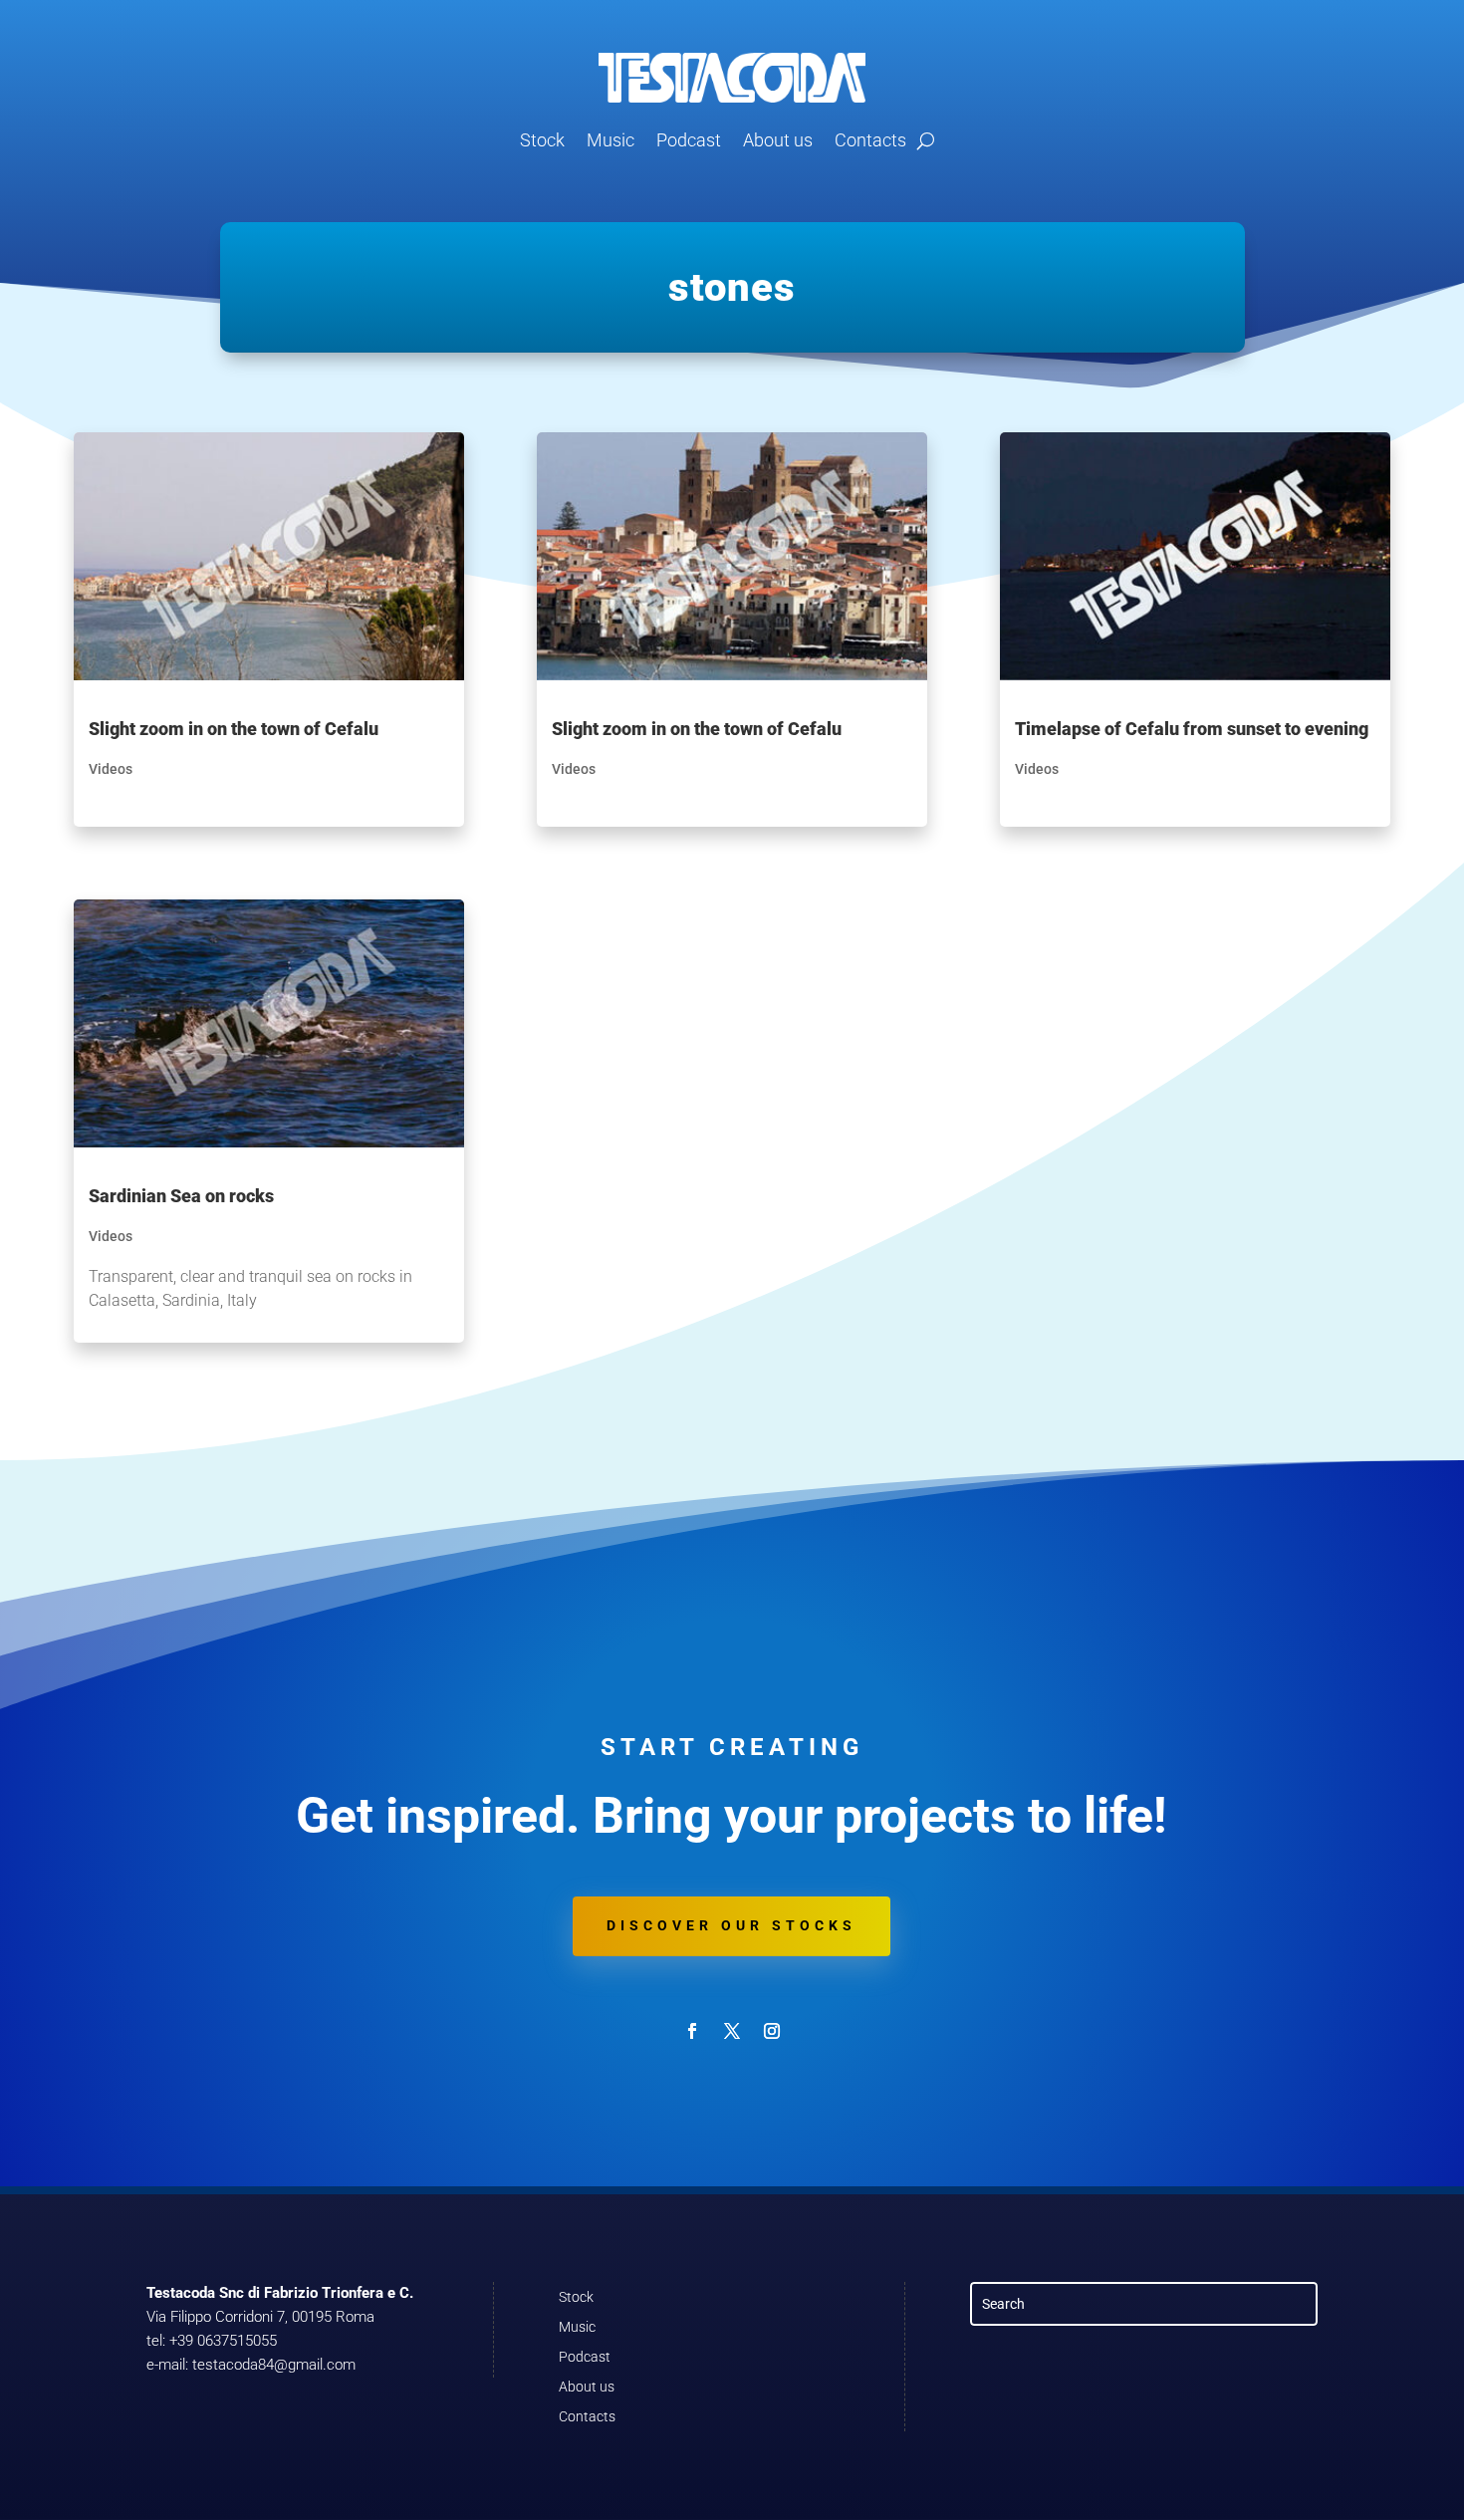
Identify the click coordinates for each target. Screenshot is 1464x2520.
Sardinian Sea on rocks (181, 1196)
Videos (111, 769)
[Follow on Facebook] (692, 2031)
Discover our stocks (732, 1925)
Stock (542, 140)
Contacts (870, 140)
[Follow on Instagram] (772, 2031)
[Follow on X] (732, 2031)
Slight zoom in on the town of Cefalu (234, 729)
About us (778, 140)
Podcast (689, 140)
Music (610, 140)
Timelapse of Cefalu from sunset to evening (1192, 729)
